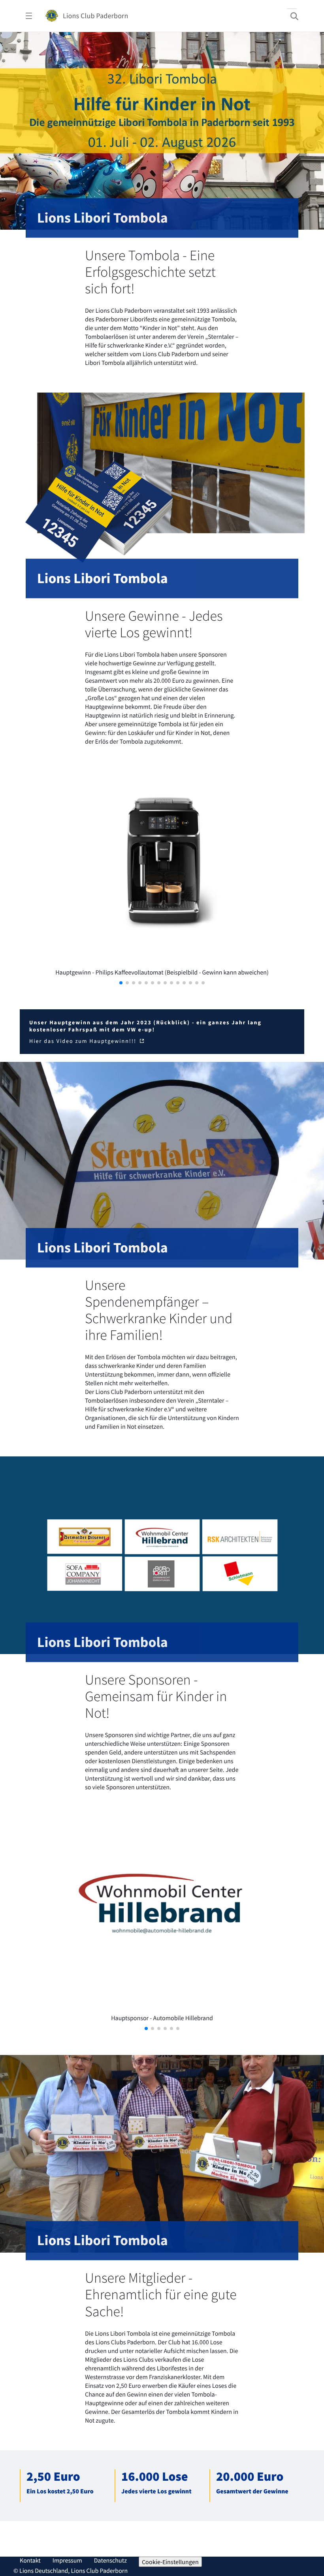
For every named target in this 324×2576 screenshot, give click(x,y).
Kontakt (30, 2561)
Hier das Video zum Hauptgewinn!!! (84, 1041)
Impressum (67, 2561)
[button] (121, 983)
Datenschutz (110, 2561)
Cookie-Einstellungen (170, 2562)
